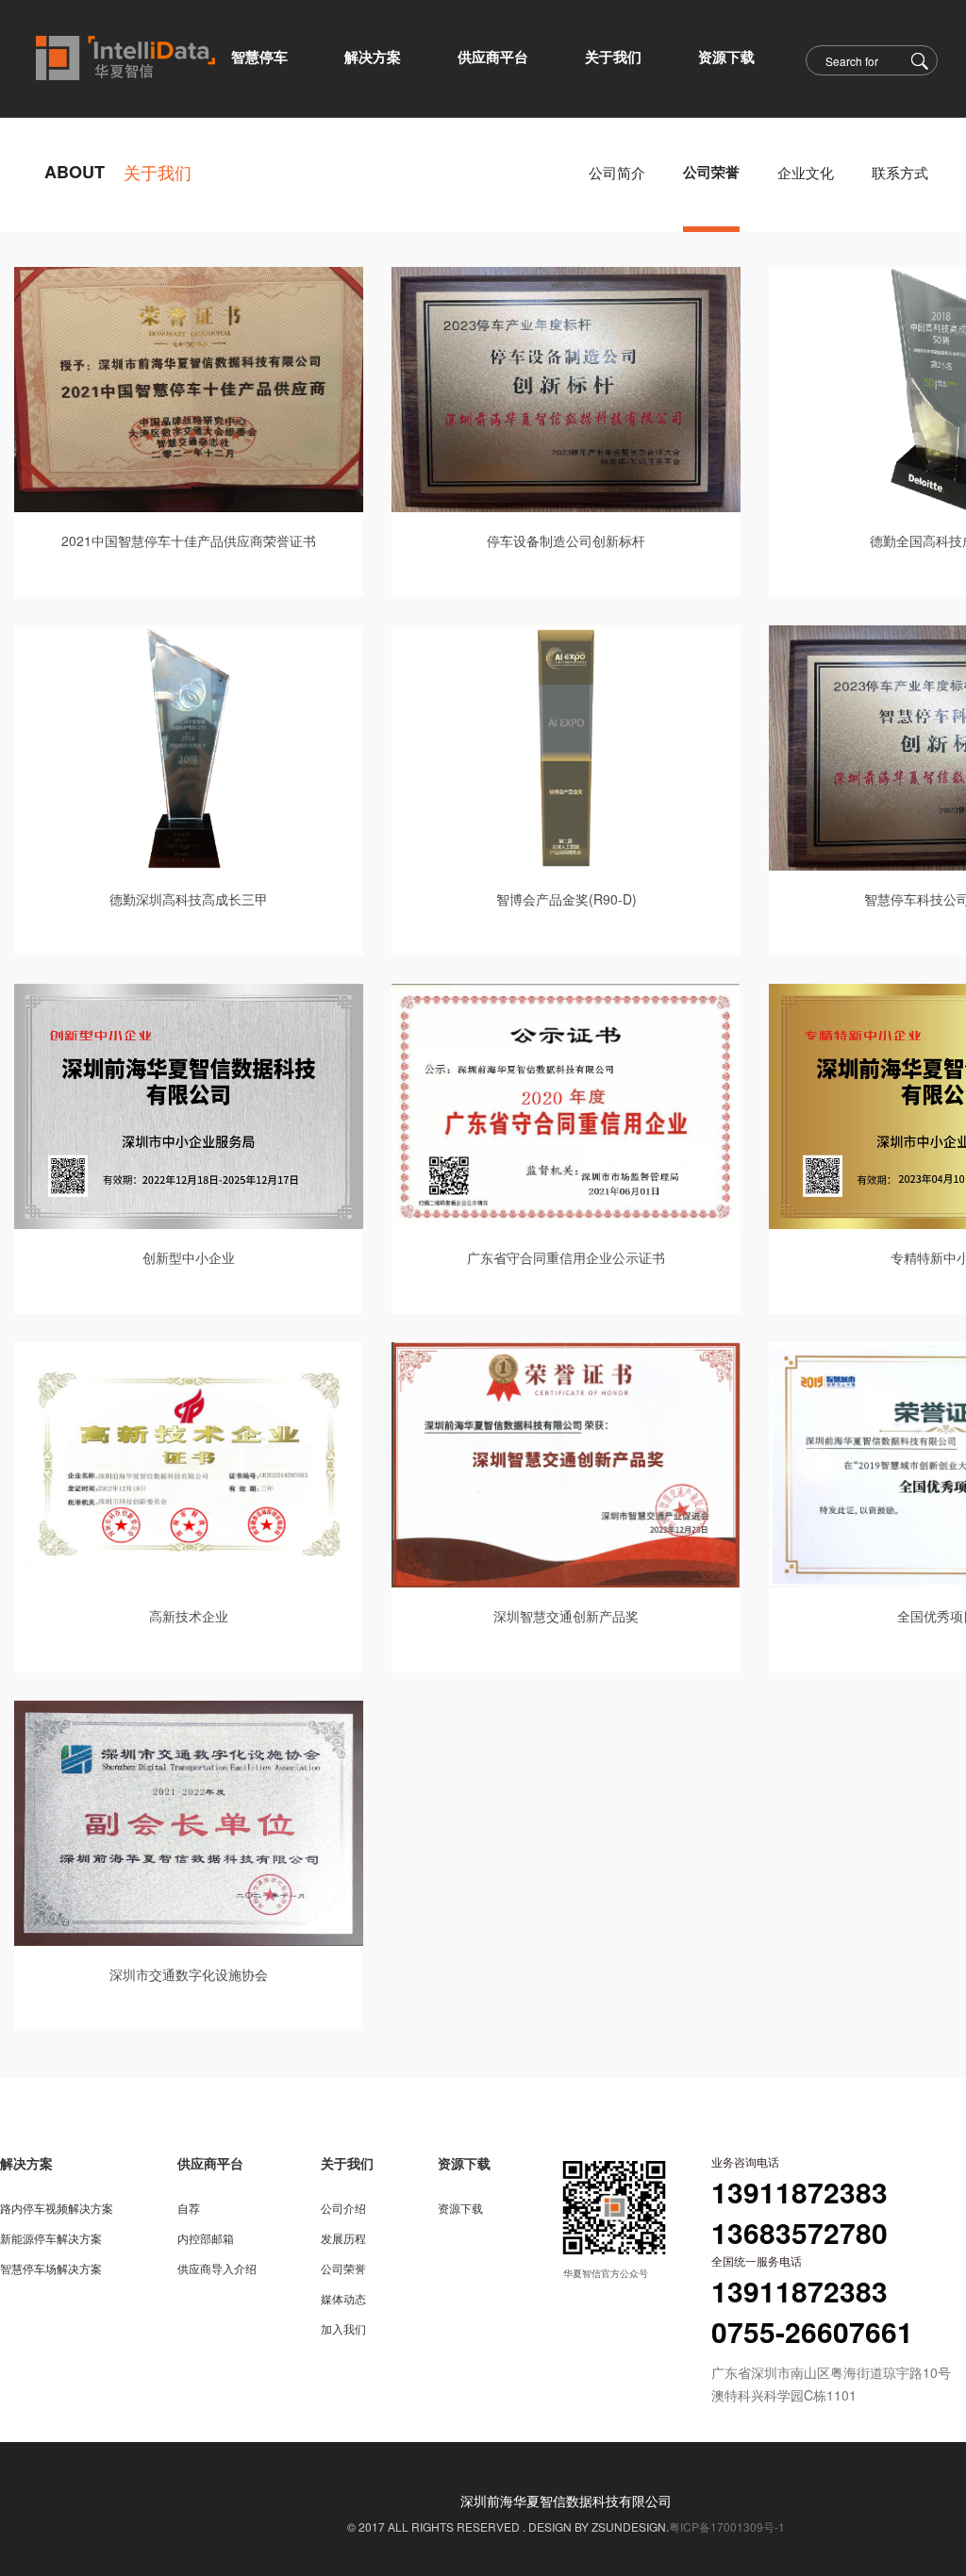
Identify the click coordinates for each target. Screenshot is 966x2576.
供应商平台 (210, 2163)
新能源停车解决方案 (51, 2238)
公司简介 (617, 172)
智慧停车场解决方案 (51, 2268)
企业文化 (806, 172)
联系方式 (900, 172)
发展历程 (343, 2238)
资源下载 (464, 2163)
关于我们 (347, 2163)
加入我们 (343, 2328)
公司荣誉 (711, 172)
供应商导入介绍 (217, 2268)
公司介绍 (343, 2208)
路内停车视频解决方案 (57, 2208)
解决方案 (26, 2163)
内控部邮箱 (206, 2238)
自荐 (189, 2208)
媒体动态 (343, 2298)
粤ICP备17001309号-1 (727, 2526)
